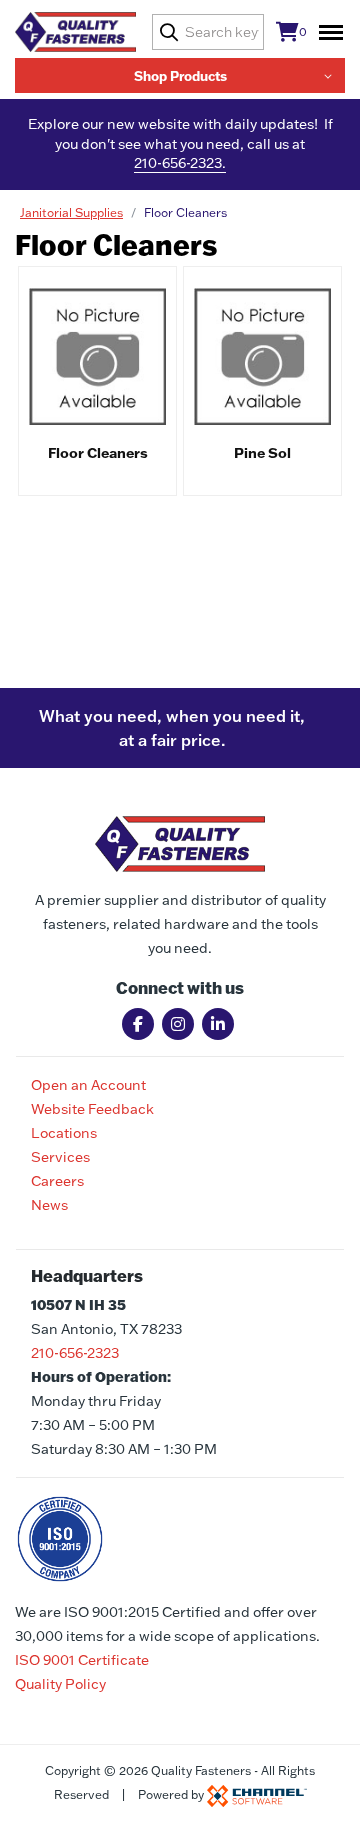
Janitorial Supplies (71, 212)
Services (60, 1157)
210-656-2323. (180, 163)
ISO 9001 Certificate (82, 1660)
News (49, 1205)
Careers (57, 1181)
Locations (64, 1133)
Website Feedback (92, 1109)
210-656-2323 (75, 1353)
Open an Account (88, 1085)
